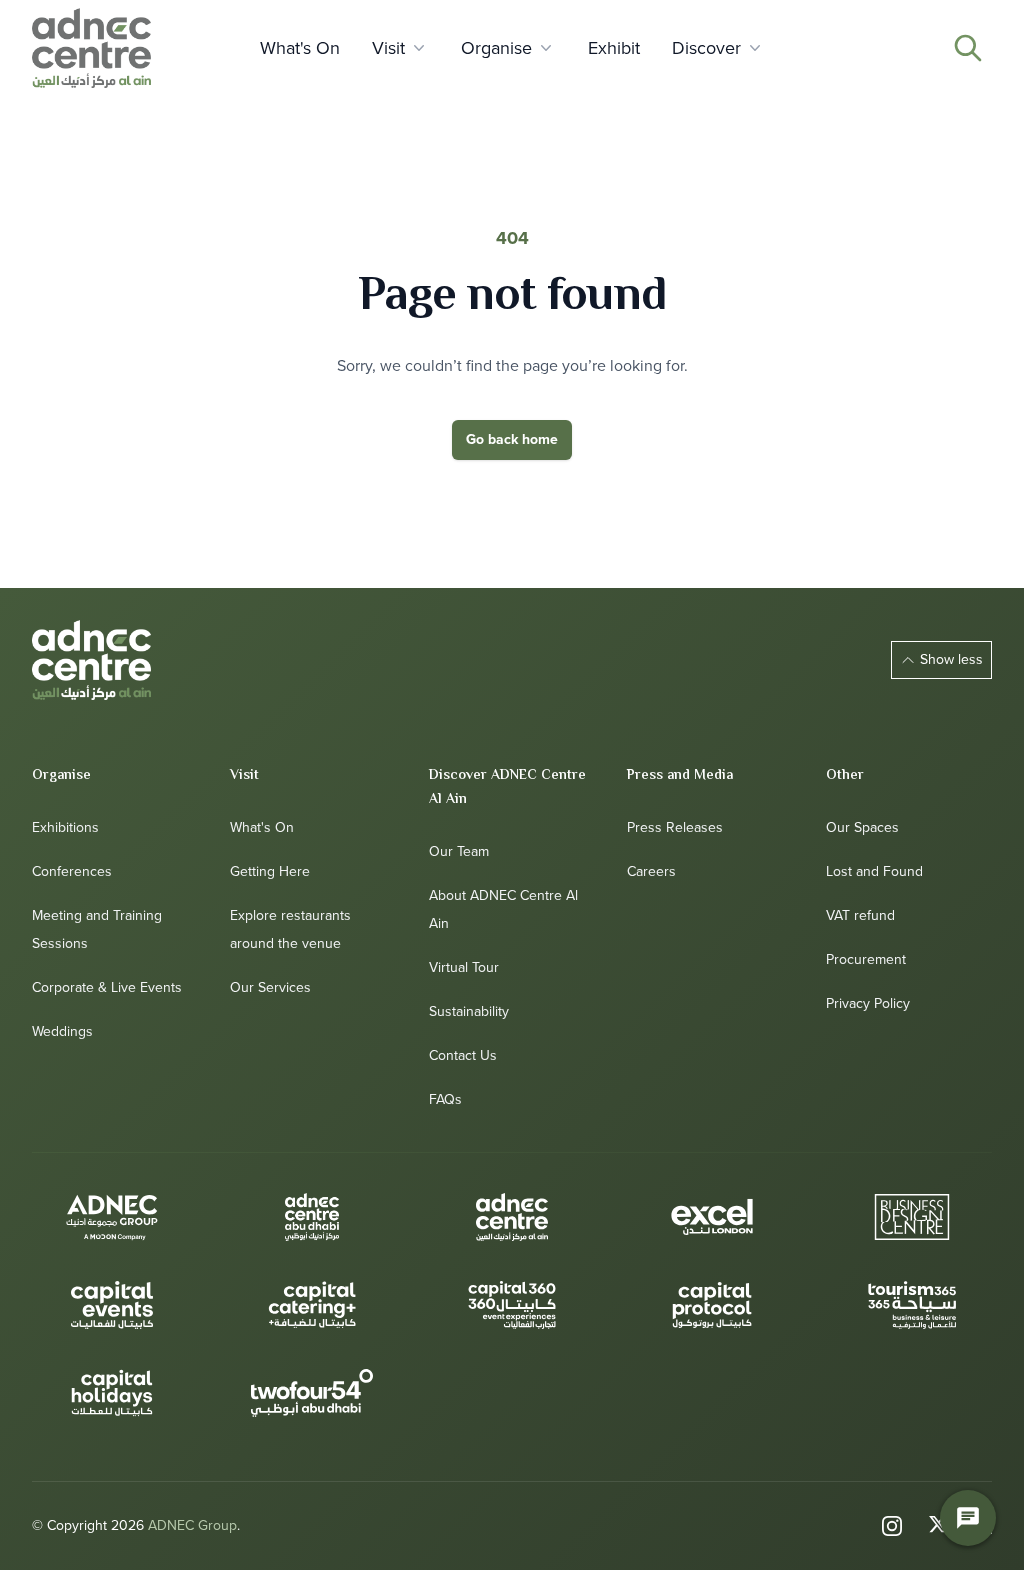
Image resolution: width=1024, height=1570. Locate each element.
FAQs (445, 1099)
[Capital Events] (112, 1305)
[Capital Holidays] (112, 1393)
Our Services (270, 987)
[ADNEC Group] (112, 1217)
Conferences (72, 871)
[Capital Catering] (312, 1305)
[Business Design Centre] (912, 1217)
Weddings (62, 1031)
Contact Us (463, 1055)
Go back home (512, 439)
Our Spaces (862, 827)
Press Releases (675, 827)
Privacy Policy (868, 1003)
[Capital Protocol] (712, 1305)
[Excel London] (712, 1217)
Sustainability (469, 1011)
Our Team (459, 851)
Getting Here (270, 871)
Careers (651, 871)
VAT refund (860, 915)
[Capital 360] (512, 1305)
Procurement (866, 959)
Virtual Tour (464, 967)
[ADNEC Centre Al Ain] (91, 660)
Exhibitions (65, 827)
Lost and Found (874, 871)
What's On (262, 827)
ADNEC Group (192, 1525)
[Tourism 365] (912, 1305)
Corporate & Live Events (107, 987)
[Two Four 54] (312, 1393)
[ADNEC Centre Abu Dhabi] (312, 1217)
